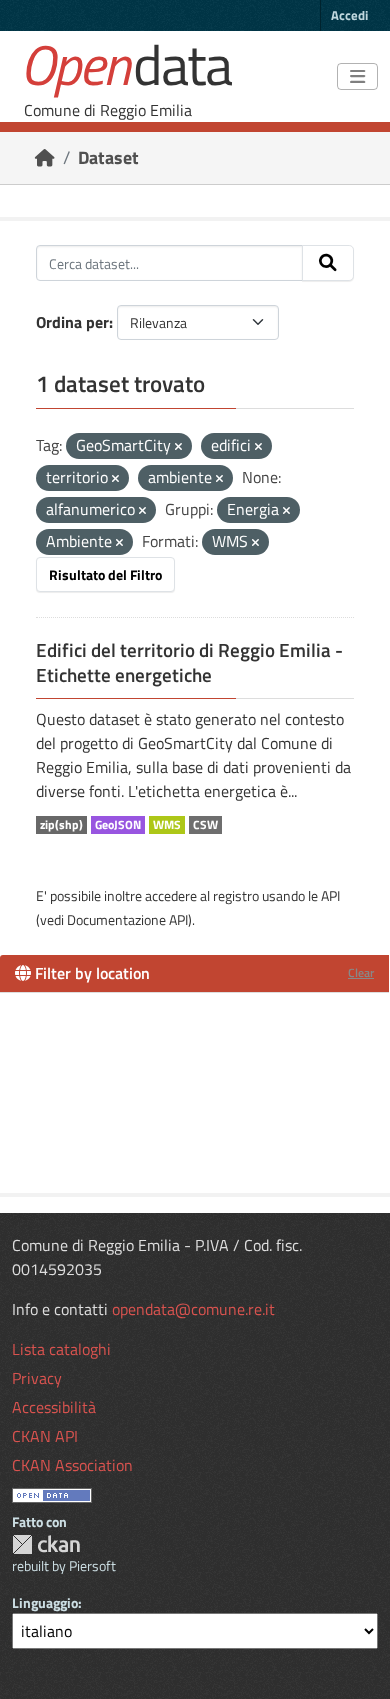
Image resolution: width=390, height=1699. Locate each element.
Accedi (349, 15)
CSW (205, 825)
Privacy (37, 1378)
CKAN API (45, 1436)
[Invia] (328, 263)
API (330, 895)
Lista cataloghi (61, 1349)
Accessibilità (54, 1407)
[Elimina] (178, 447)
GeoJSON (118, 825)
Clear (361, 972)
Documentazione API (127, 919)
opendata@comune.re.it (193, 1309)
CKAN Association (72, 1465)
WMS (167, 825)
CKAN (46, 1544)
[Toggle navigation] (357, 77)
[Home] (45, 157)
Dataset (108, 157)
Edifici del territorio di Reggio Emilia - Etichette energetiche (189, 662)
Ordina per (72, 322)
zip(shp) (61, 825)
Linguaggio (45, 1602)
